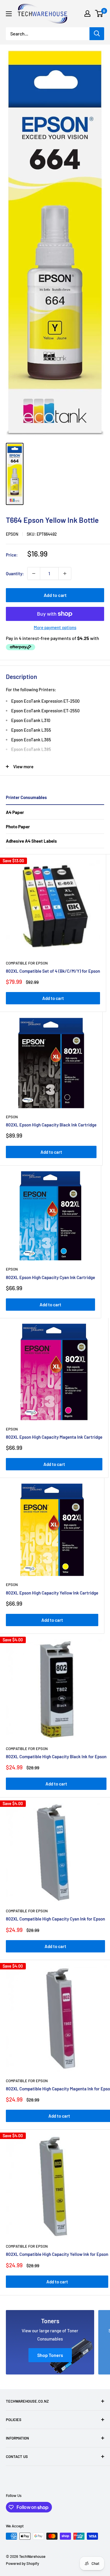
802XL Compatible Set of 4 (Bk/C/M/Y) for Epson (53, 971)
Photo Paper (18, 827)
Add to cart (55, 595)
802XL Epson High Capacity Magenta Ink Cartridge (54, 1437)
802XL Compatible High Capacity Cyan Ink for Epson (55, 1919)
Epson (12, 534)
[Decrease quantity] (34, 573)
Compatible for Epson (27, 963)
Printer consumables (26, 797)
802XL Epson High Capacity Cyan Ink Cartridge (50, 1277)
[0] (99, 13)
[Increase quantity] (65, 573)
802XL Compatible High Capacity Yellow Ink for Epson (57, 2254)
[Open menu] (9, 14)
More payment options (55, 627)
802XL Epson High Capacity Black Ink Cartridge (51, 1125)
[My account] (87, 13)
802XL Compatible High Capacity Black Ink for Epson (56, 1756)
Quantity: (15, 573)
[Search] (97, 34)
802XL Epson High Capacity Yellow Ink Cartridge (52, 1593)
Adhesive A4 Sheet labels (31, 841)
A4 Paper (15, 812)
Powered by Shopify (22, 2563)
